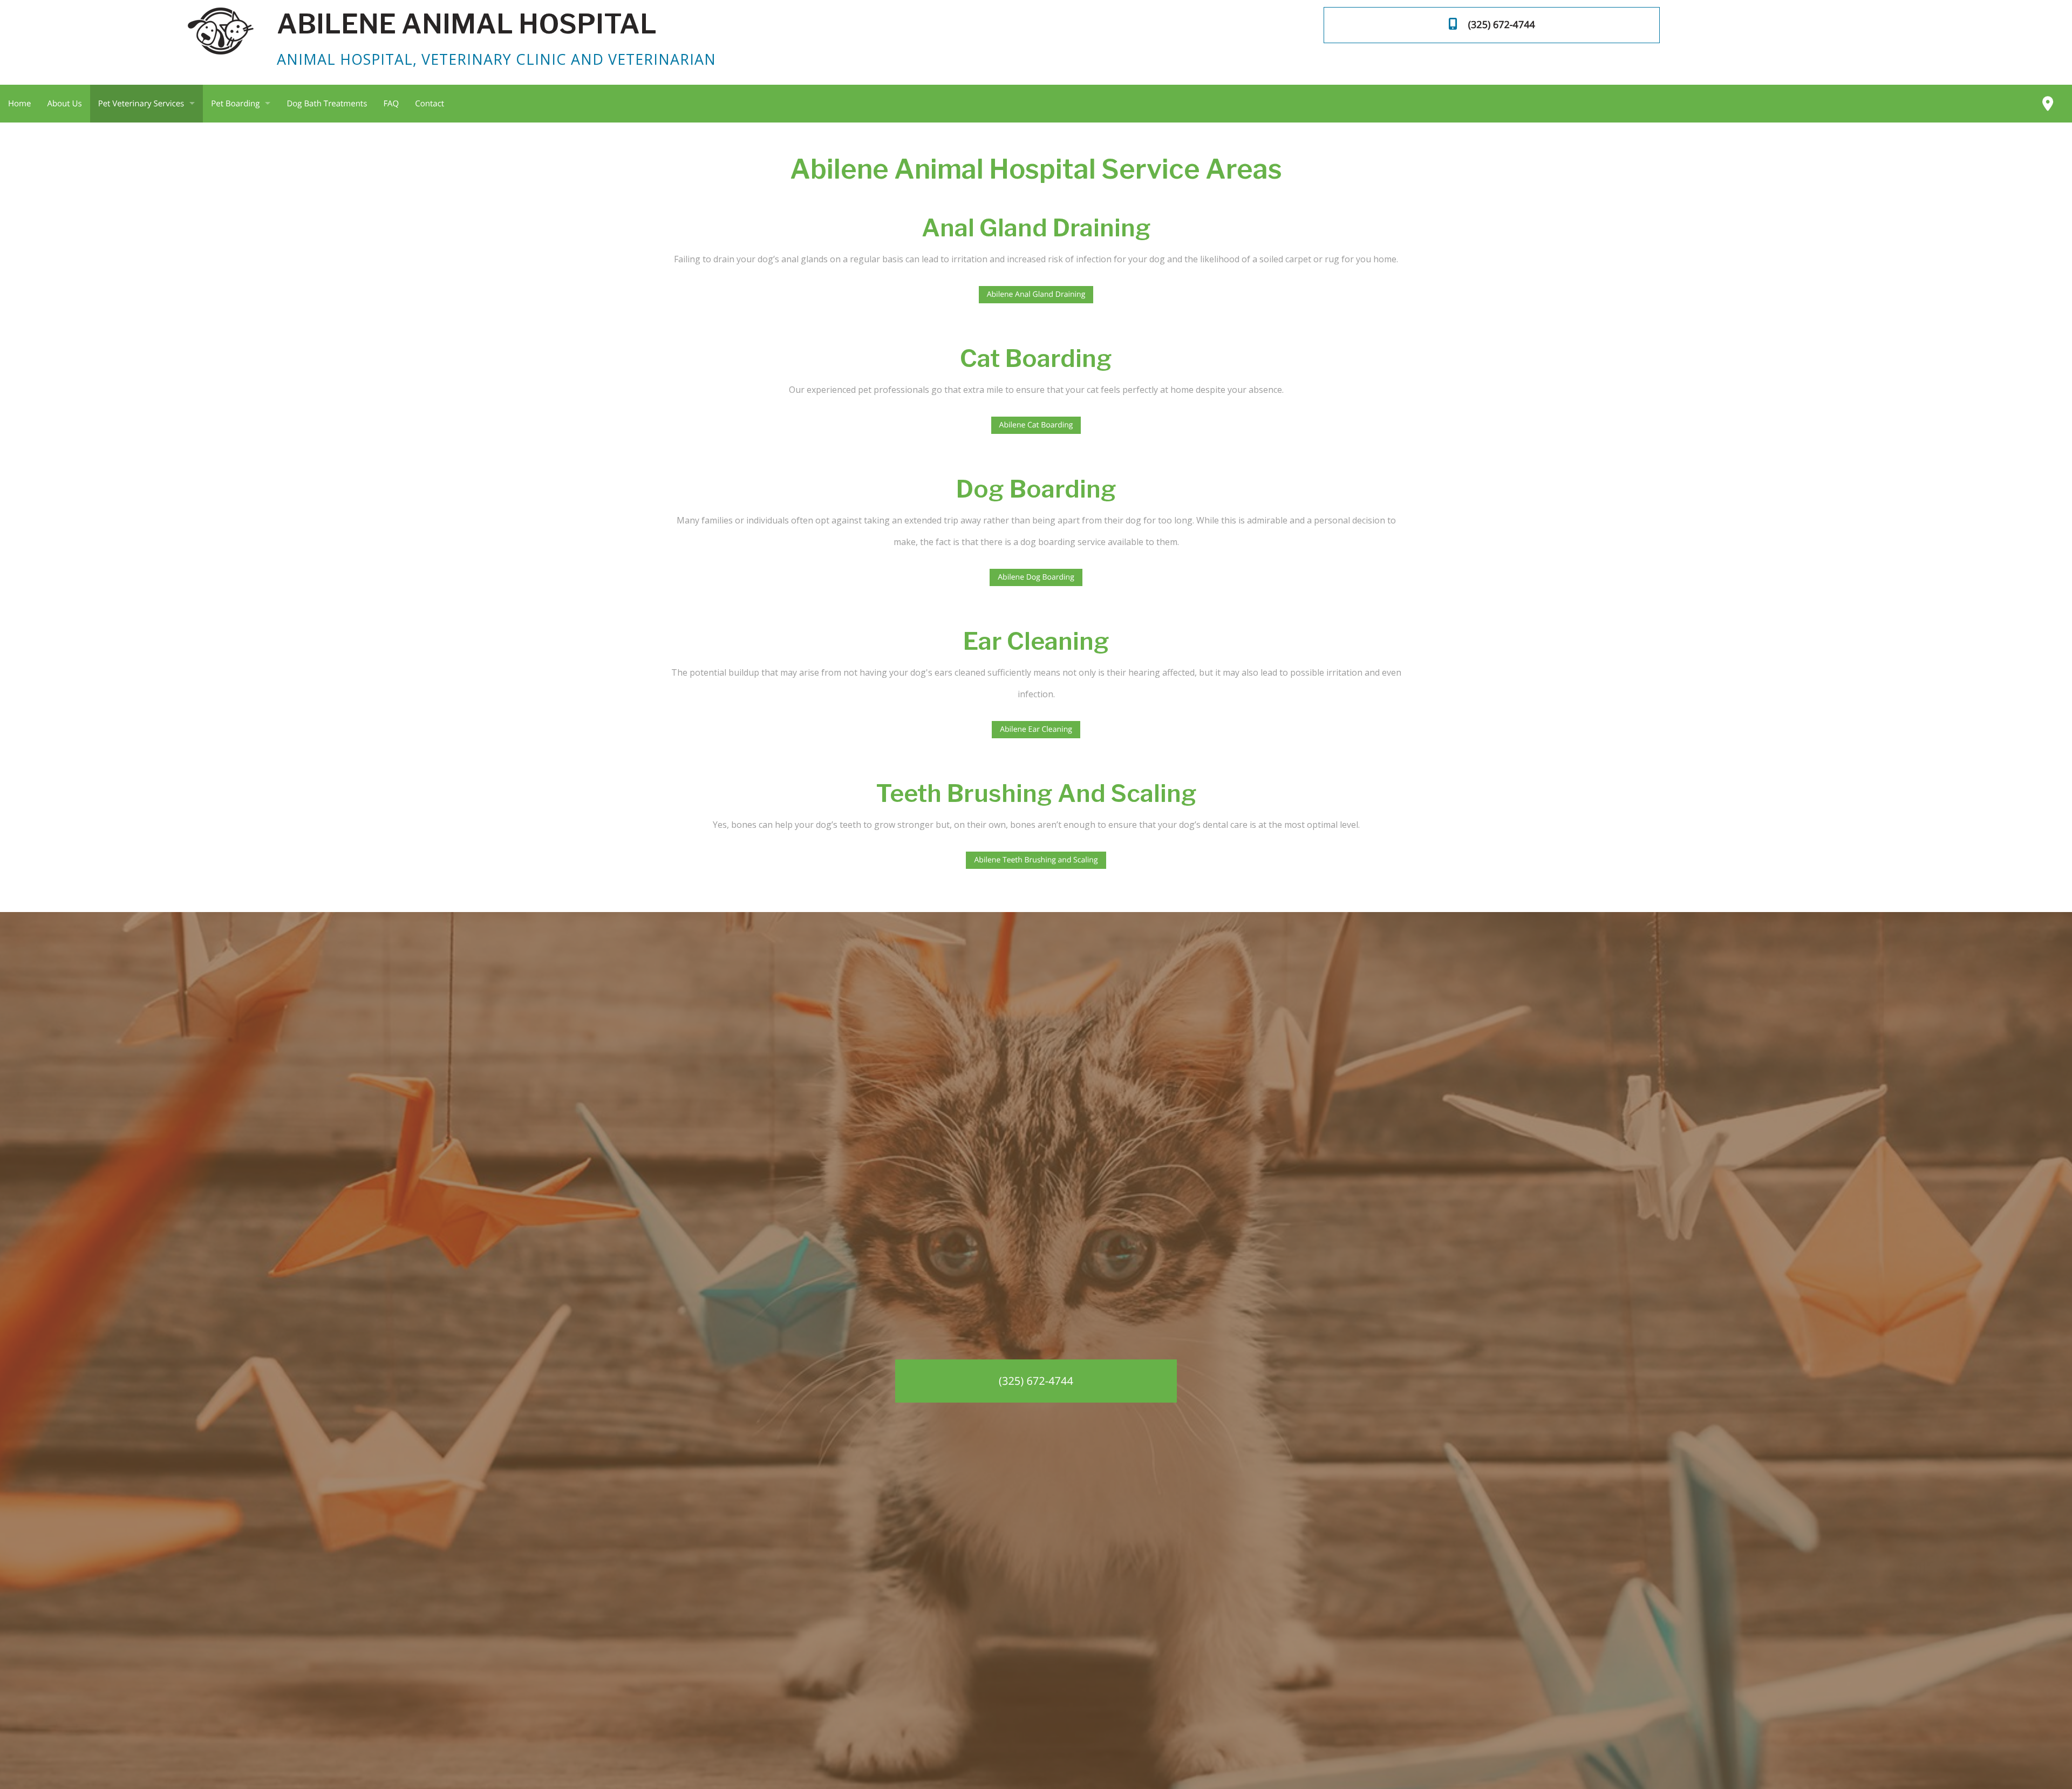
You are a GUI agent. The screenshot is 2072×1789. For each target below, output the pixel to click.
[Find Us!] (2048, 104)
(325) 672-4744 (1036, 1381)
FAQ (391, 104)
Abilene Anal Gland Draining (1036, 294)
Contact (430, 104)
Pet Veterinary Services (141, 104)
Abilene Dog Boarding (1036, 577)
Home (19, 104)
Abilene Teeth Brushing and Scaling (1036, 860)
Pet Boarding (235, 104)
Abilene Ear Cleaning (1036, 729)
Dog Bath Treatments (327, 104)
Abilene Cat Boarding (1036, 425)
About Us (64, 104)
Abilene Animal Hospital (467, 24)
